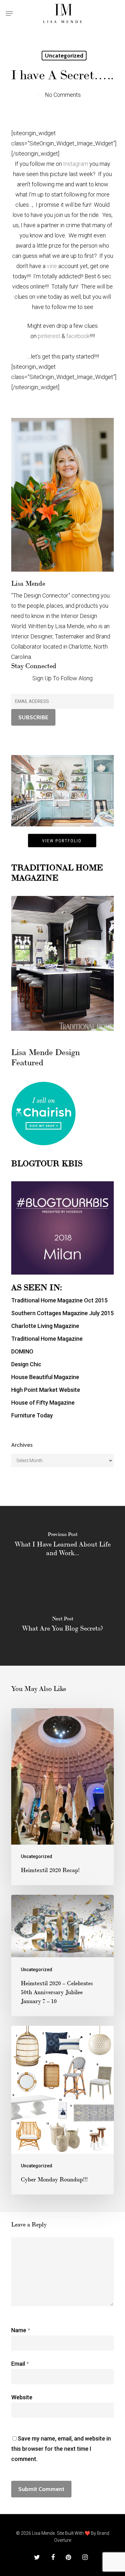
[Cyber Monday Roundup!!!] (63, 2110)
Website (22, 2397)
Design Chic (26, 1364)
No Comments (63, 95)
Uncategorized (64, 56)
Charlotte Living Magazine (45, 1326)
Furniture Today (32, 1415)
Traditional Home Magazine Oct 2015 (59, 1300)
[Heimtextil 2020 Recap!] (63, 1797)
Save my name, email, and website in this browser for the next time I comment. (61, 2449)
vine (52, 266)
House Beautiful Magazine (45, 1377)
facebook (78, 336)
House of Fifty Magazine (43, 1403)
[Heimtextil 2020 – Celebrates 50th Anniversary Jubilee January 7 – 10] (63, 1955)
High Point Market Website (46, 1390)
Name (21, 2330)
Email (20, 2364)
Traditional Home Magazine (47, 1339)
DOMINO (22, 1351)
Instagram (75, 164)
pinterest (49, 336)
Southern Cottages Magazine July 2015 (63, 1313)
